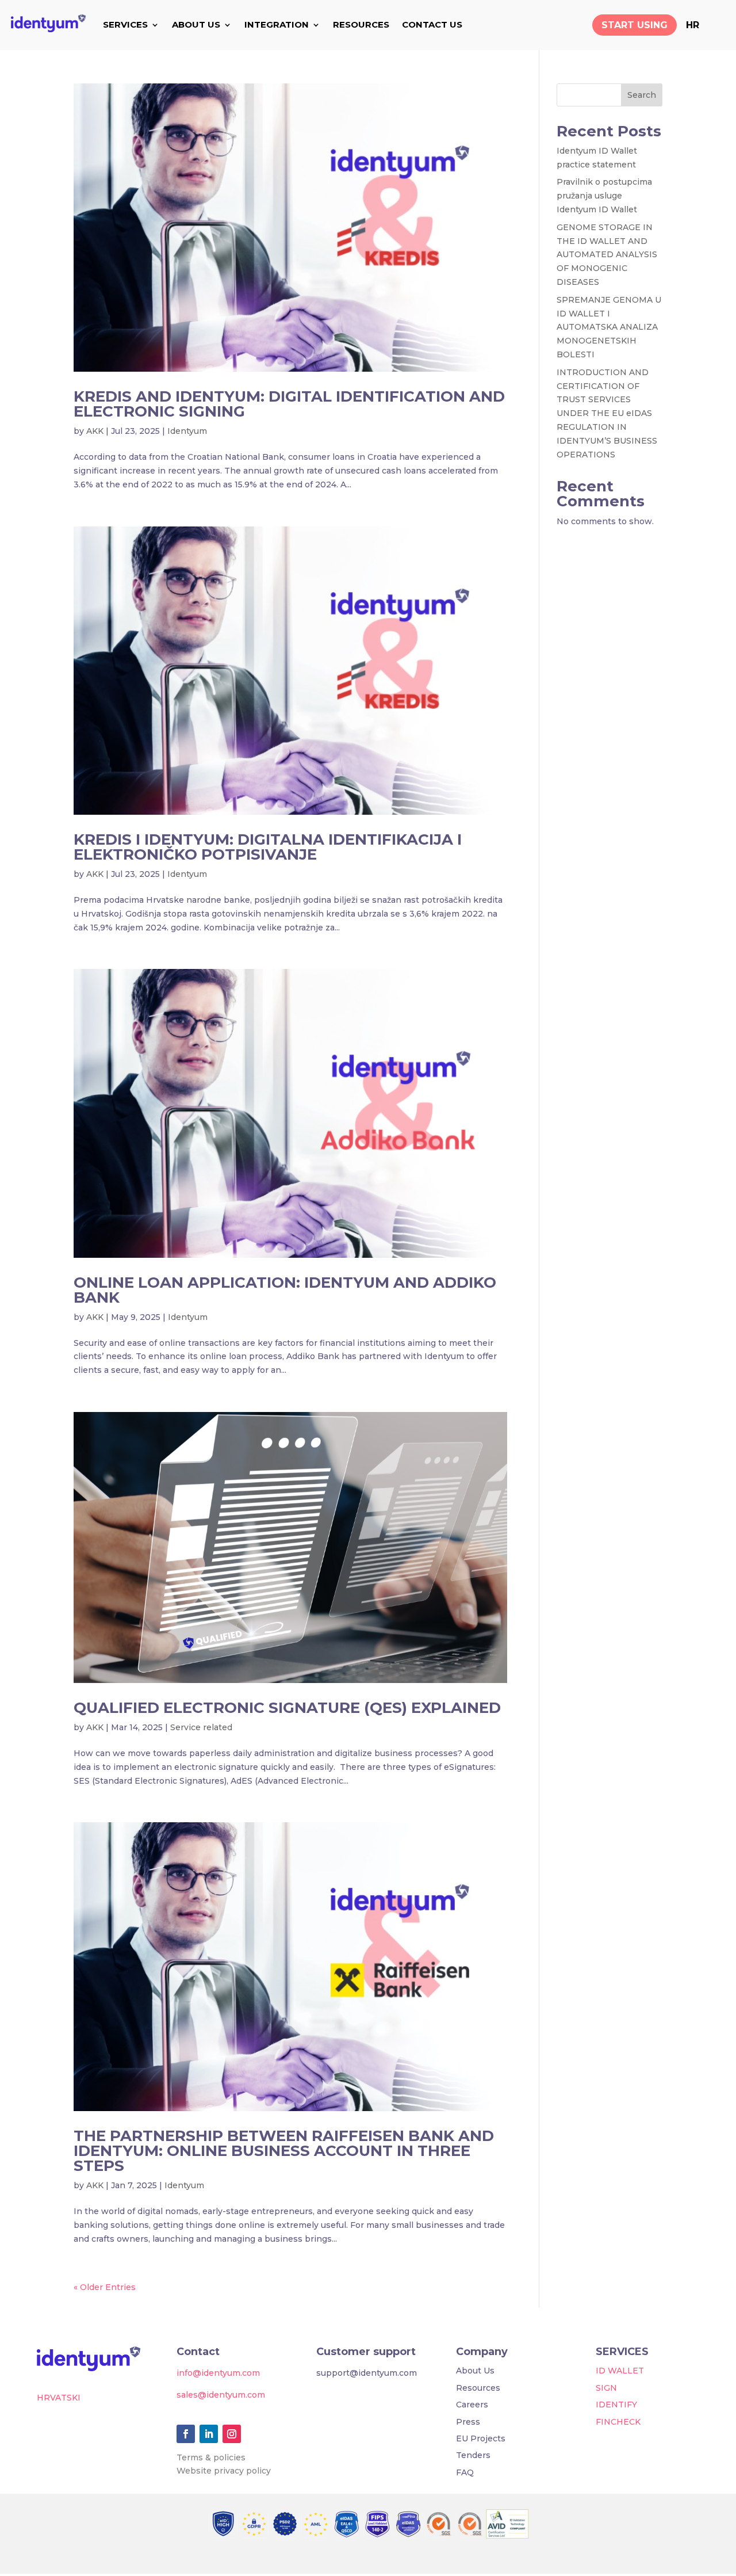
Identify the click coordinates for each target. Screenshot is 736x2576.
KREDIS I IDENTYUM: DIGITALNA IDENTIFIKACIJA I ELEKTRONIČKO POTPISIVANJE (268, 847)
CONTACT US (432, 24)
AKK (95, 431)
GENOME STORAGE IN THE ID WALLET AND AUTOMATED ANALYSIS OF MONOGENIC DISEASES (607, 255)
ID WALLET (620, 2371)
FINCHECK (618, 2422)
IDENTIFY (616, 2405)
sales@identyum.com (221, 2395)
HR (693, 25)
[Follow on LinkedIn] (209, 2434)
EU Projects (481, 2438)
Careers (472, 2405)
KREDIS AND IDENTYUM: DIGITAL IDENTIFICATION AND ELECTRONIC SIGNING (289, 404)
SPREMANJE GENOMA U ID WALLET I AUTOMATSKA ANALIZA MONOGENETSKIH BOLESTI (609, 327)
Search (642, 95)
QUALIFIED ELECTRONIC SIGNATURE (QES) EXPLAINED (287, 1708)
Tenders (473, 2455)
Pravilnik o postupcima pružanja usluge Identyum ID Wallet (604, 196)
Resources (478, 2388)
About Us (475, 2371)
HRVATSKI (59, 2398)
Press (468, 2422)
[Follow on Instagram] (232, 2434)
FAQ (465, 2472)
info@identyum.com (218, 2373)
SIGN (606, 2388)
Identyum (187, 431)
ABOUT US (196, 24)
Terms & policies (211, 2457)
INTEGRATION (277, 24)
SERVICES (125, 24)
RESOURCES (361, 24)
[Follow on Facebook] (186, 2434)
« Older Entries (105, 2287)
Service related (201, 1727)
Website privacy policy (224, 2471)
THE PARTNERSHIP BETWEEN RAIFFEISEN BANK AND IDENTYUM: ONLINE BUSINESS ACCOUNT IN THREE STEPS (284, 2151)
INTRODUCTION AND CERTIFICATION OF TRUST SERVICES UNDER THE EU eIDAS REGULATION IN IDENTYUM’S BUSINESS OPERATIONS (607, 413)
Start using (635, 25)
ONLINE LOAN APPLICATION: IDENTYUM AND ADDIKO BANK (285, 1290)
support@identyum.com (367, 2373)
